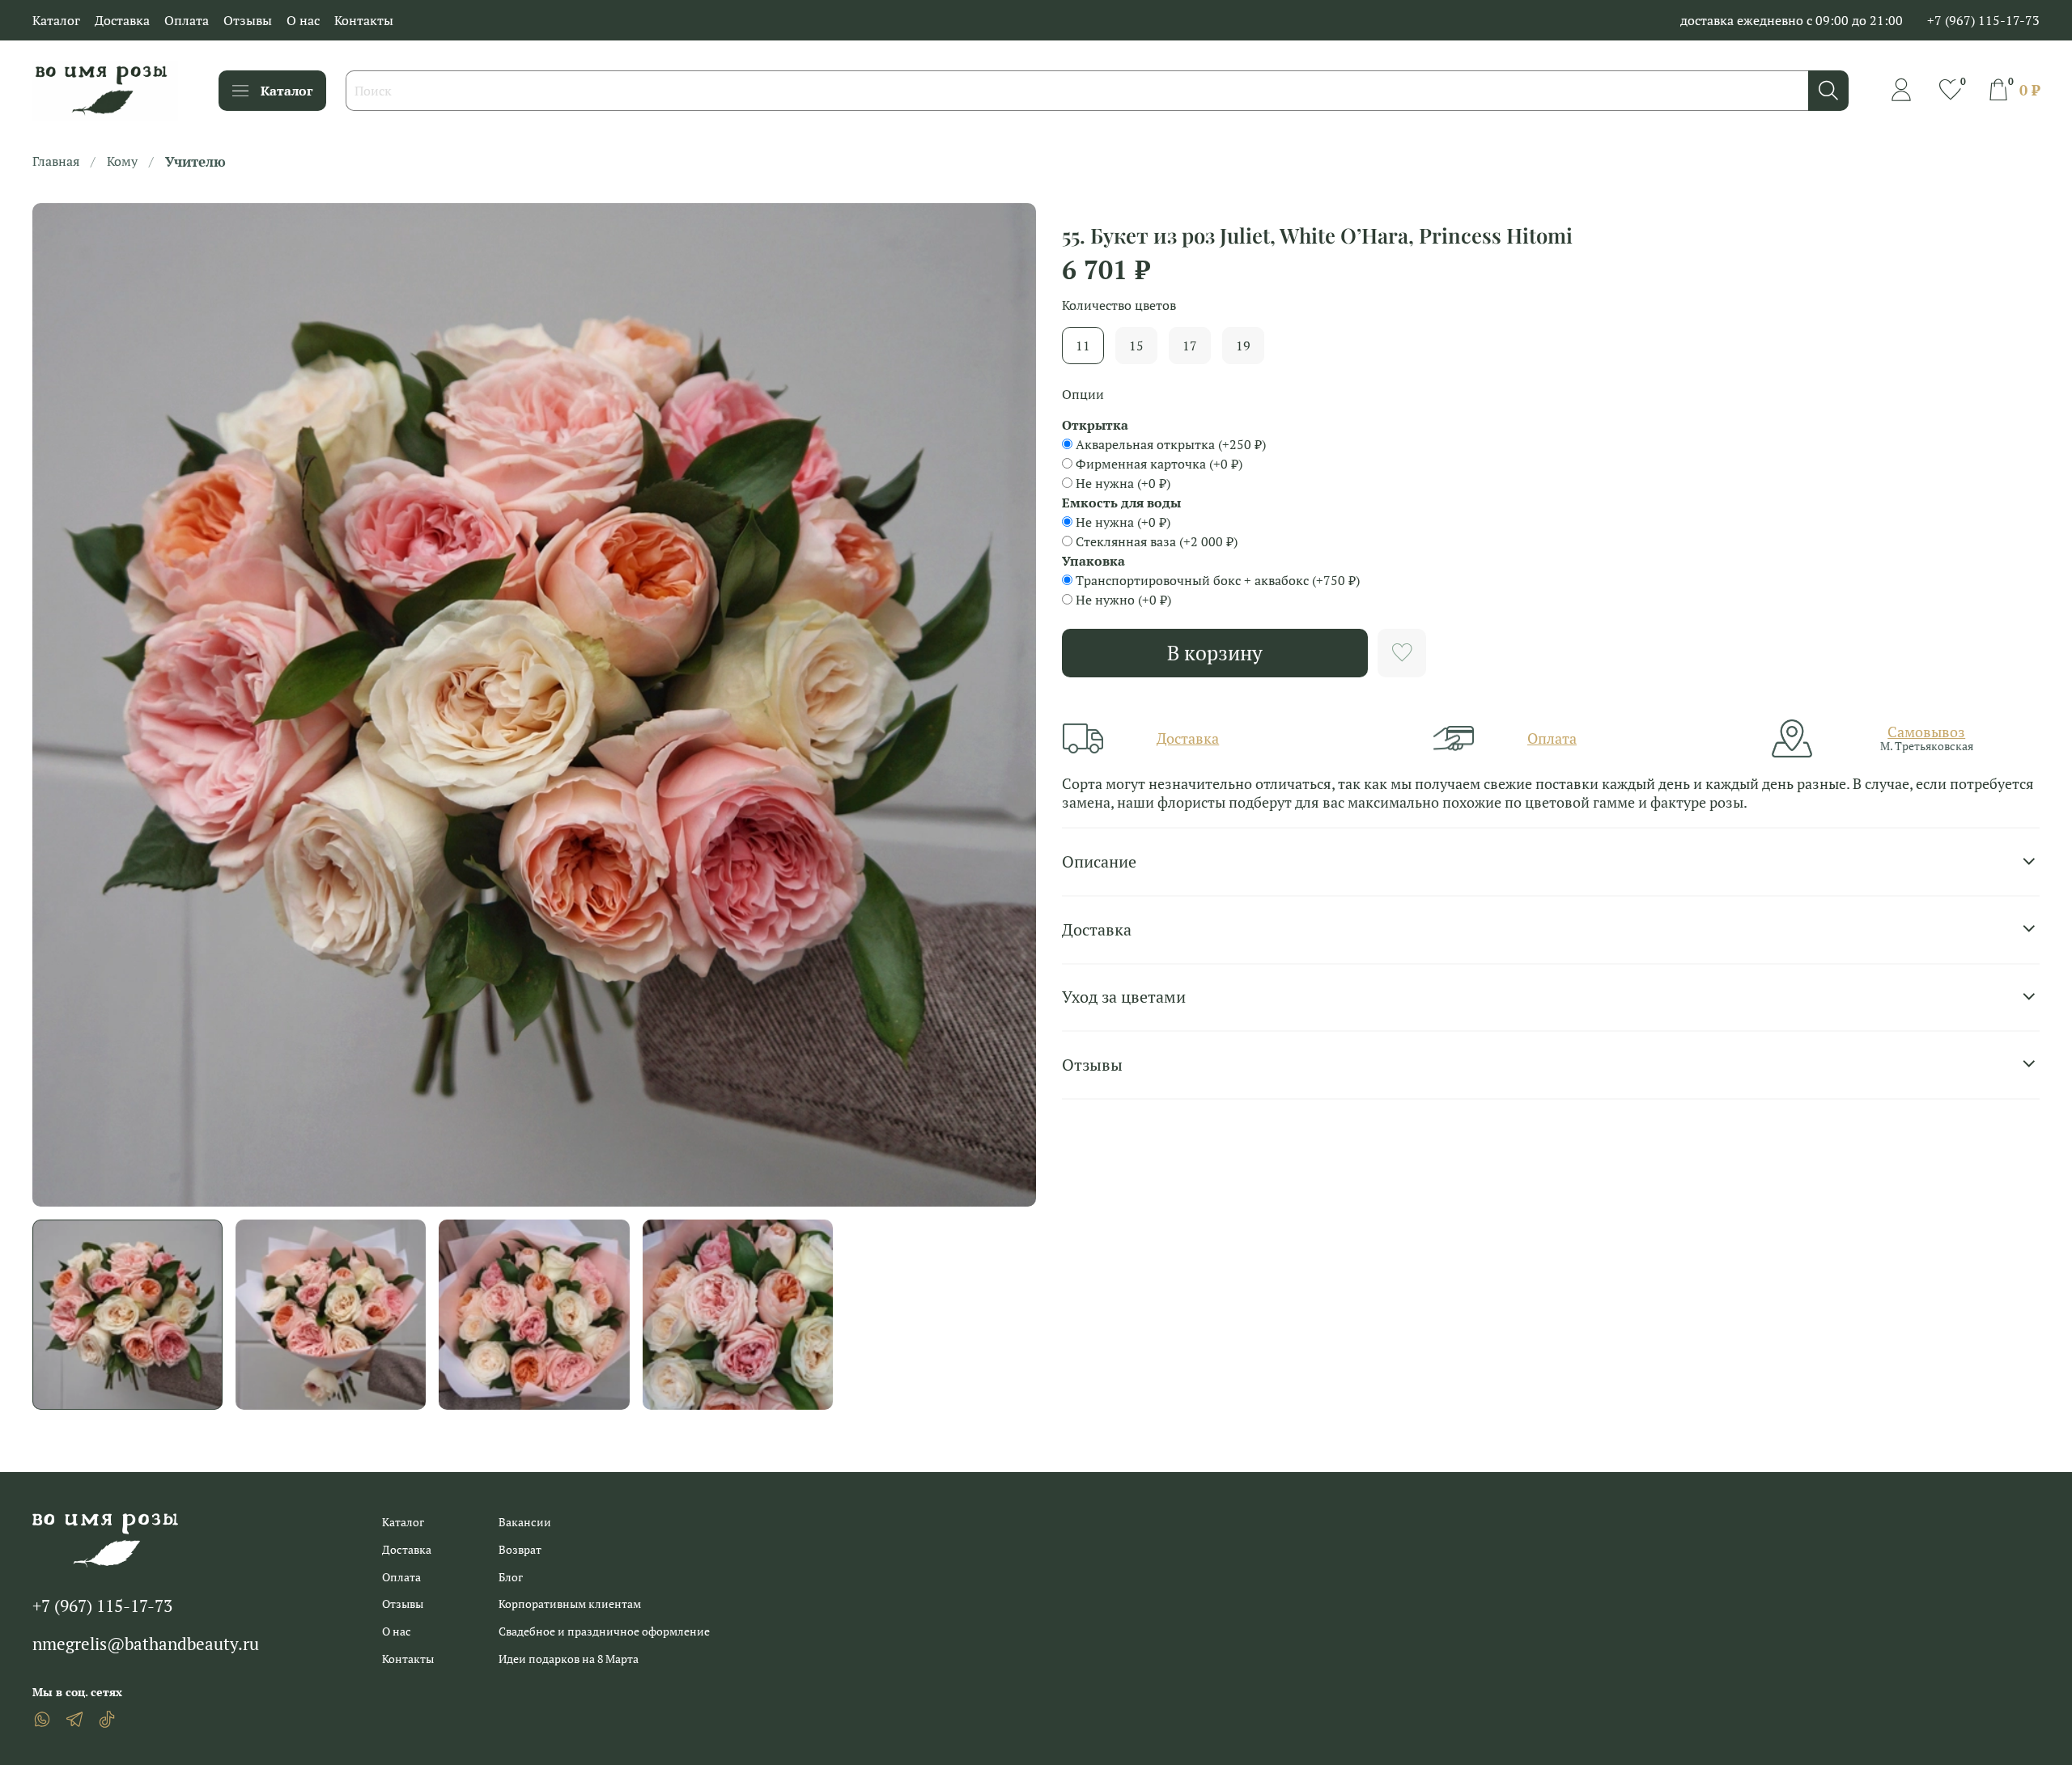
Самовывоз (1926, 732)
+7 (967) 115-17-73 (1983, 20)
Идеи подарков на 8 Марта (569, 1659)
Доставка (122, 20)
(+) (1171, 444)
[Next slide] (1010, 705)
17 (1190, 346)
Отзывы (248, 20)
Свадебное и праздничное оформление (604, 1631)
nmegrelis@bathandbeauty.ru (146, 1644)
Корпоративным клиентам (570, 1604)
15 (1136, 346)
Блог (511, 1577)
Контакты (364, 20)
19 (1243, 346)
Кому (122, 161)
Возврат (520, 1549)
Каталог (56, 20)
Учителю (195, 161)
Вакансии (525, 1522)
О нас (303, 20)
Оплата (187, 20)
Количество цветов (1119, 305)
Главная (56, 161)
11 (1083, 346)
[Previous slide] (58, 705)
